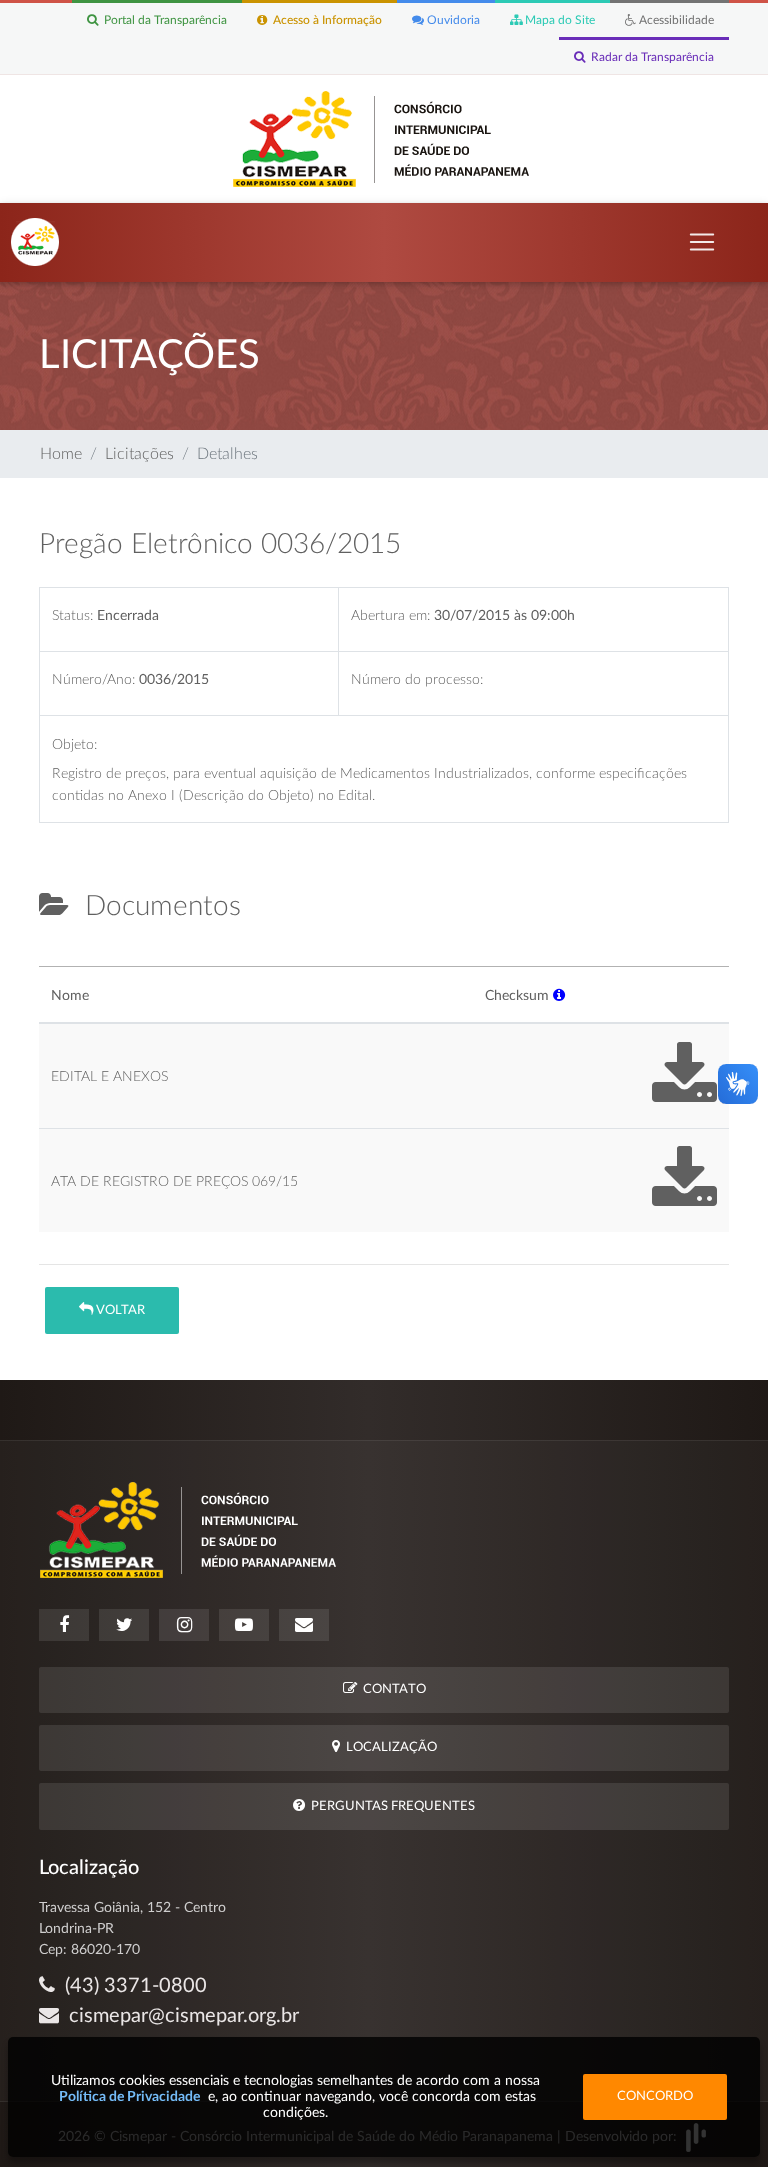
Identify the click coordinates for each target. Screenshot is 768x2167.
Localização (388, 1747)
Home (61, 454)
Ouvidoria (452, 20)
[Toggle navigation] (702, 242)
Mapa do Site (558, 20)
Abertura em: (390, 615)
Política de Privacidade (129, 2097)
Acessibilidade (675, 20)
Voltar (119, 1310)
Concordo (655, 2096)
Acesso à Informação (324, 20)
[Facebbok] (64, 1625)
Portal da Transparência (162, 20)
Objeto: (74, 744)
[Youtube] (244, 1625)
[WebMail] (304, 1625)
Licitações (139, 454)
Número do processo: (417, 679)
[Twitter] (124, 1625)
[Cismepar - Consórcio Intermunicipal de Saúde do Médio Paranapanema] (384, 138)
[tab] (56, 958)
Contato (391, 1689)
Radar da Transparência (649, 57)
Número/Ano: (93, 679)
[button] (559, 995)
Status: (72, 615)
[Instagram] (184, 1625)
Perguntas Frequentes (390, 1806)
